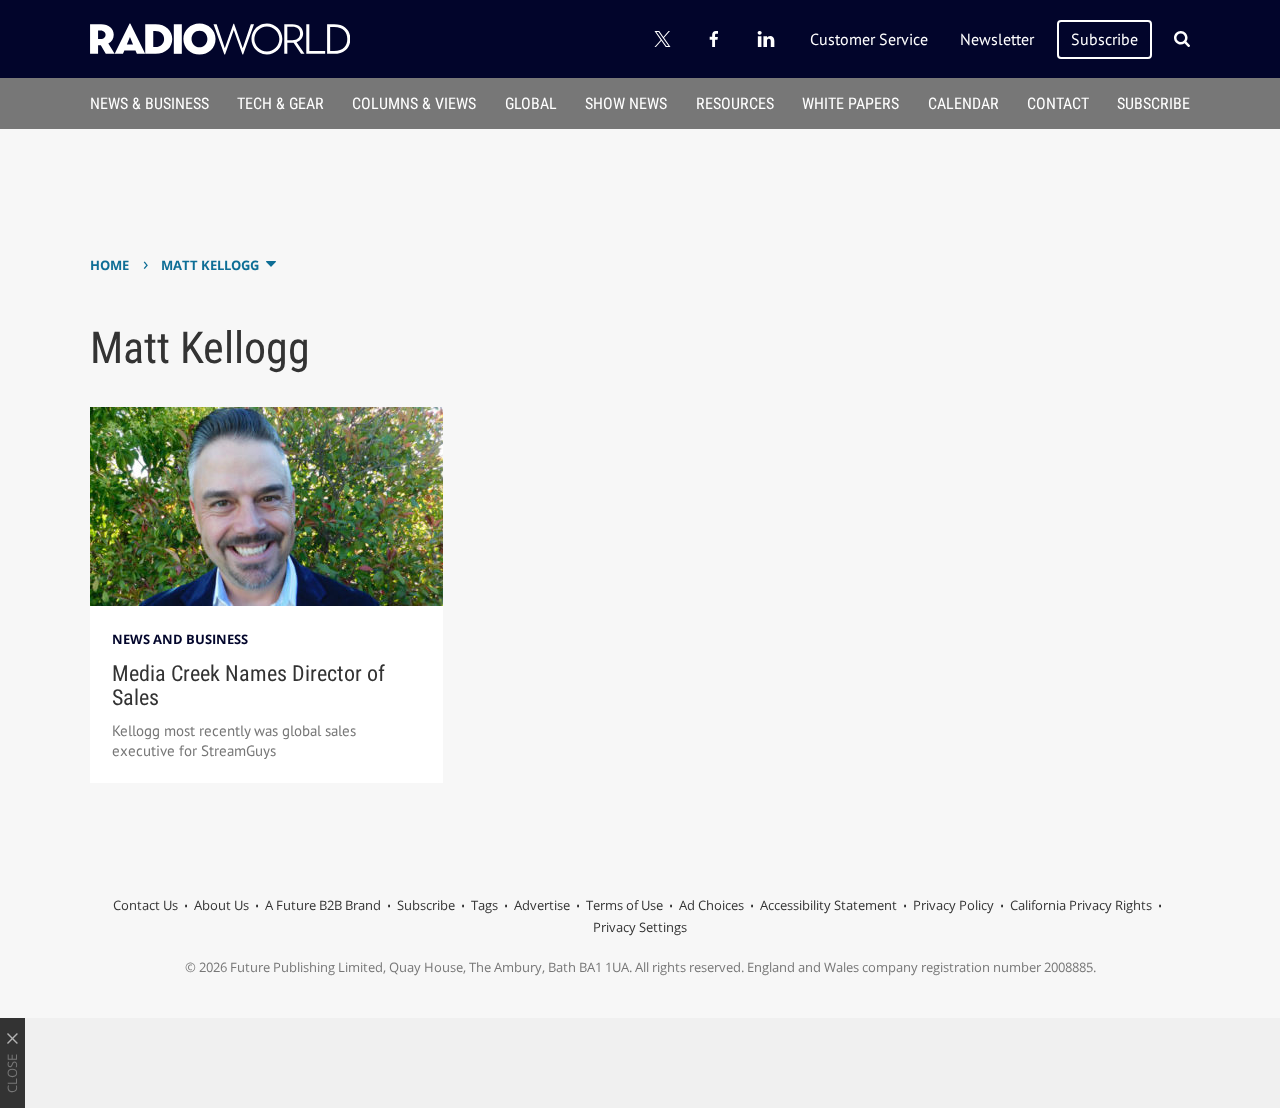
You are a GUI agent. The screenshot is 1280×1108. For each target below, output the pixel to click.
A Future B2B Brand (323, 905)
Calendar (963, 103)
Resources (735, 103)
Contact (1058, 103)
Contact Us (145, 905)
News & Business (149, 103)
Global (531, 103)
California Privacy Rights (1081, 905)
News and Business (180, 639)
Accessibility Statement (828, 905)
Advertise (542, 905)
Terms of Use (624, 905)
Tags (484, 905)
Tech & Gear (280, 103)
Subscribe (1104, 39)
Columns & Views (414, 103)
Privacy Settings (640, 927)
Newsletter (997, 39)
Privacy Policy (953, 905)
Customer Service (869, 39)
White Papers (850, 103)
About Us (221, 905)
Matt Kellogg (210, 265)
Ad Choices (711, 905)
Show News (626, 103)
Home (109, 265)
